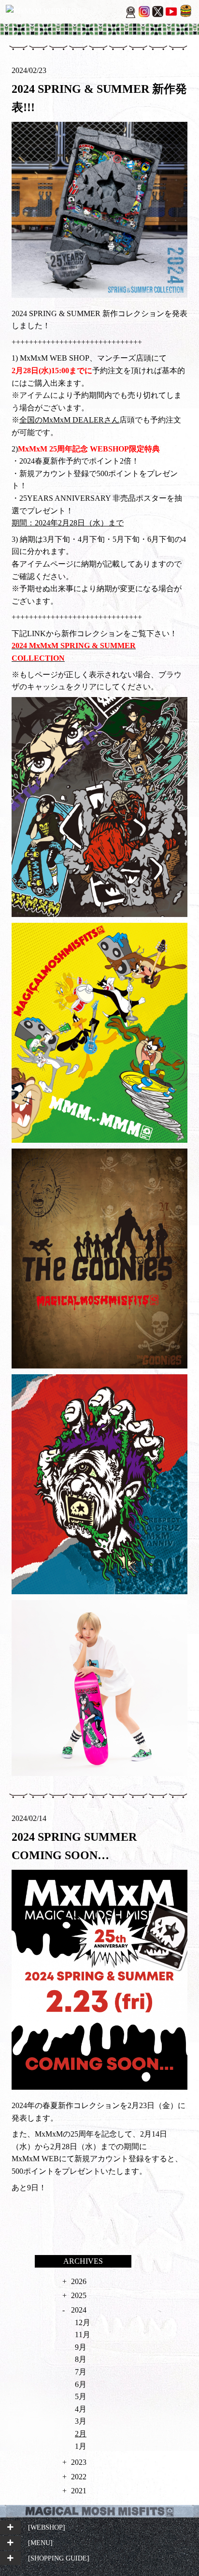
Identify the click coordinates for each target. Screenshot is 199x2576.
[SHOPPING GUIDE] (59, 2558)
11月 (83, 2335)
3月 (81, 2421)
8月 (81, 2359)
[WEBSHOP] (47, 2527)
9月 (81, 2347)
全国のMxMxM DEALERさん (69, 420)
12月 (83, 2322)
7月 (81, 2372)
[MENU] (40, 2543)
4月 (81, 2409)
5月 (81, 2396)
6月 (81, 2384)
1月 (81, 2446)
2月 (81, 2434)
